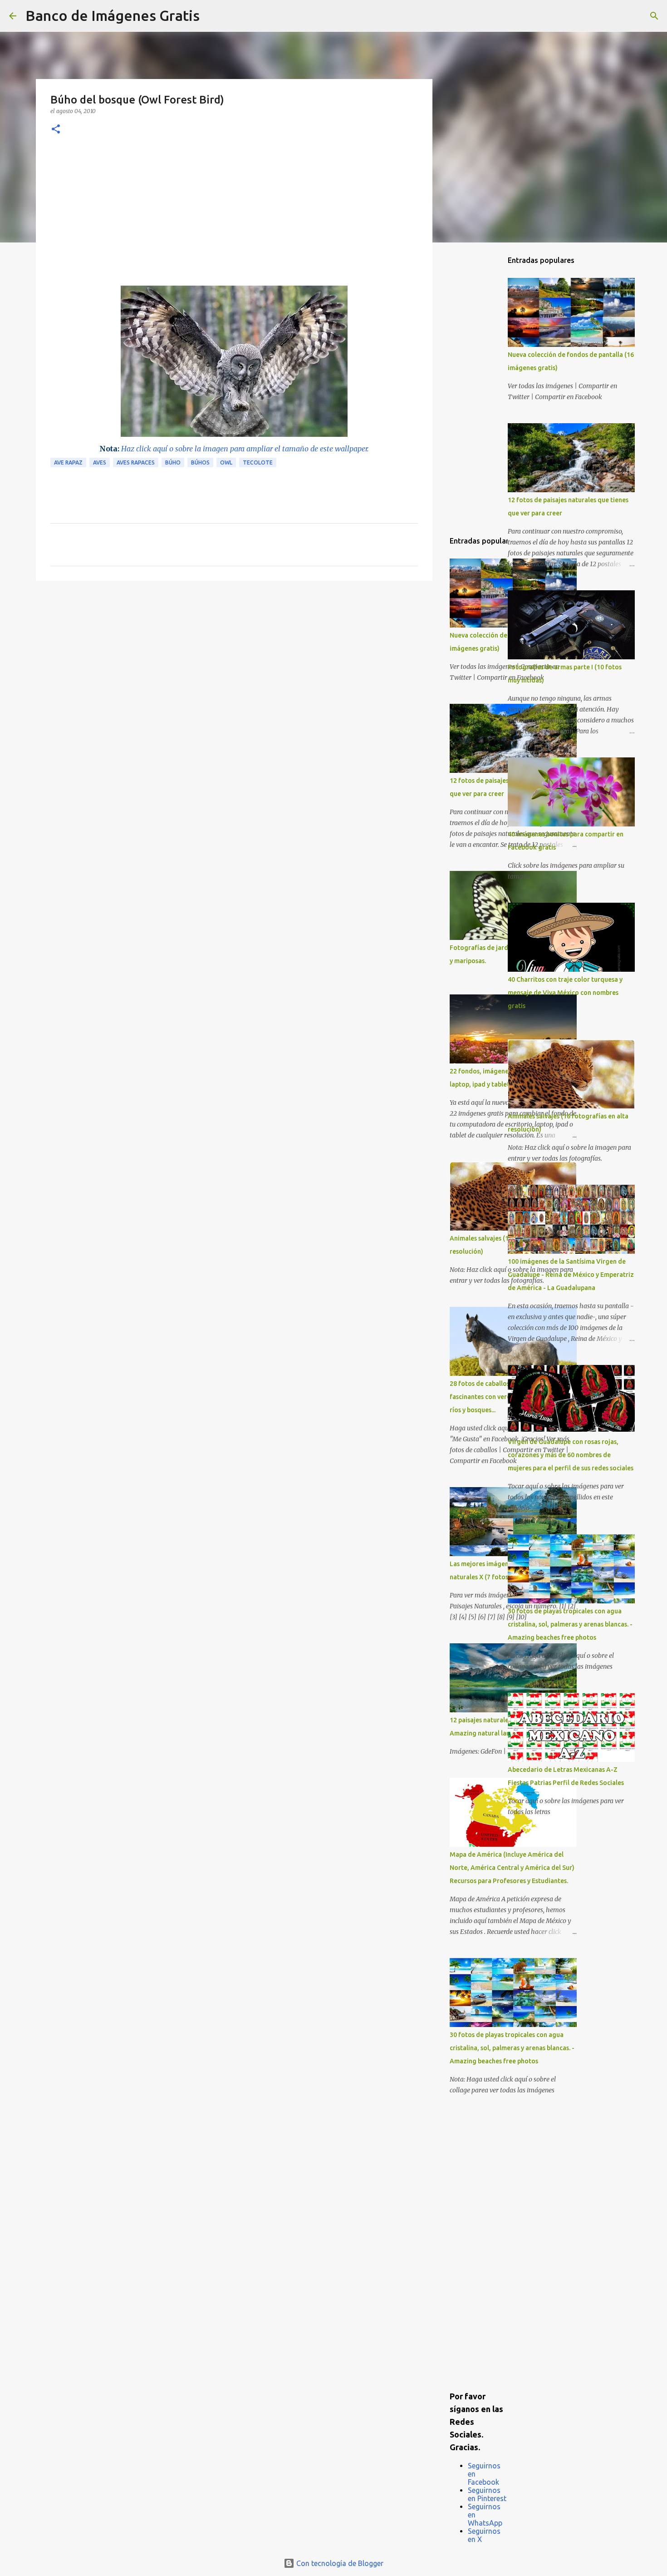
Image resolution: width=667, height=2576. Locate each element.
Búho (173, 462)
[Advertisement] (234, 218)
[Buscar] (212, 16)
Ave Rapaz (68, 462)
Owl (226, 462)
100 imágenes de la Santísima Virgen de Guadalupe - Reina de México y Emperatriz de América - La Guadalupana (571, 1275)
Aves (100, 462)
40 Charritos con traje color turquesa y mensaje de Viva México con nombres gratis (565, 993)
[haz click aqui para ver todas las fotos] (234, 434)
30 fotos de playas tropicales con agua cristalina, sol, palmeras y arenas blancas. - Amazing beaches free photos (512, 2048)
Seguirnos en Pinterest (487, 2494)
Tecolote (258, 462)
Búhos (200, 462)
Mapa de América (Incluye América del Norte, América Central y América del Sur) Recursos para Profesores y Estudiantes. (512, 1868)
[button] (56, 130)
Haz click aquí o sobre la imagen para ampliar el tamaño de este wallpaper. (245, 449)
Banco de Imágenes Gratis (113, 15)
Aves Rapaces (136, 462)
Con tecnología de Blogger (339, 2563)
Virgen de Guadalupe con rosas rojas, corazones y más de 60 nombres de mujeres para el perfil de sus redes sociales (571, 1455)
